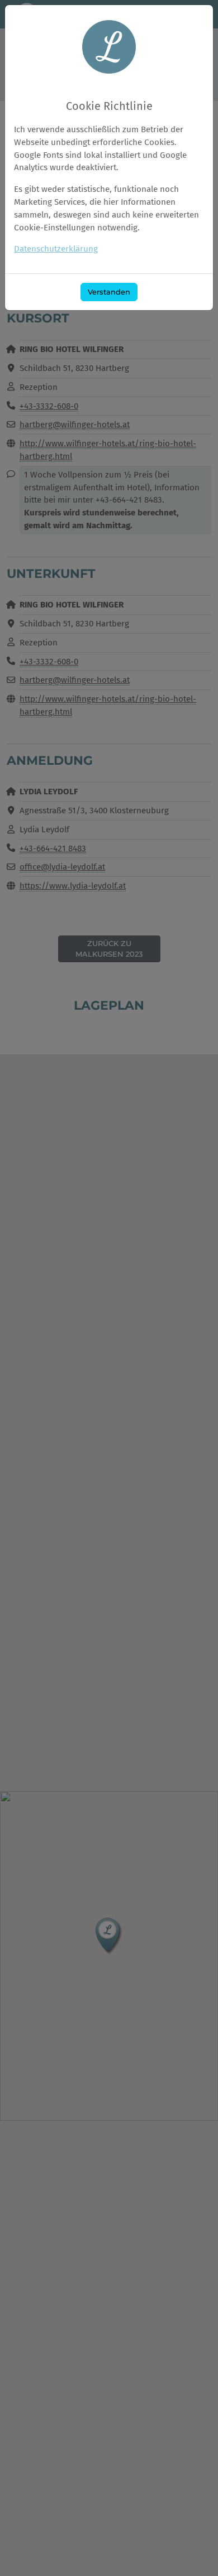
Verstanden (109, 292)
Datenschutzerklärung (56, 249)
